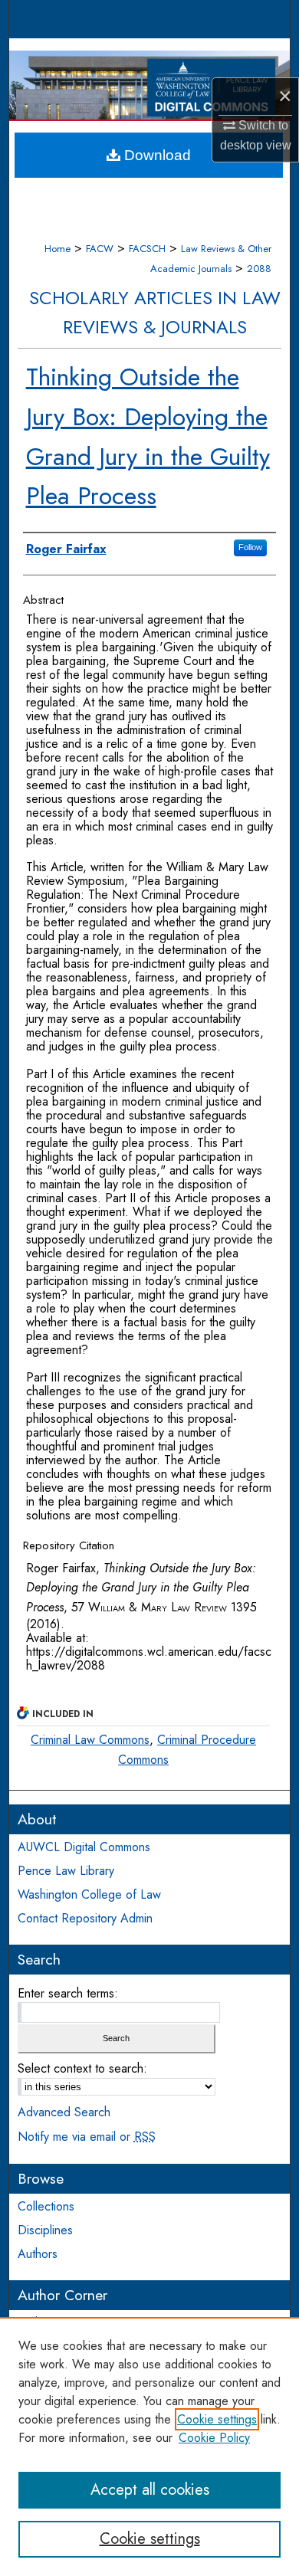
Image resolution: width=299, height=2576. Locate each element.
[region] (149, 2447)
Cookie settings (217, 2419)
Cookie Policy (214, 2438)
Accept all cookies (150, 2490)
